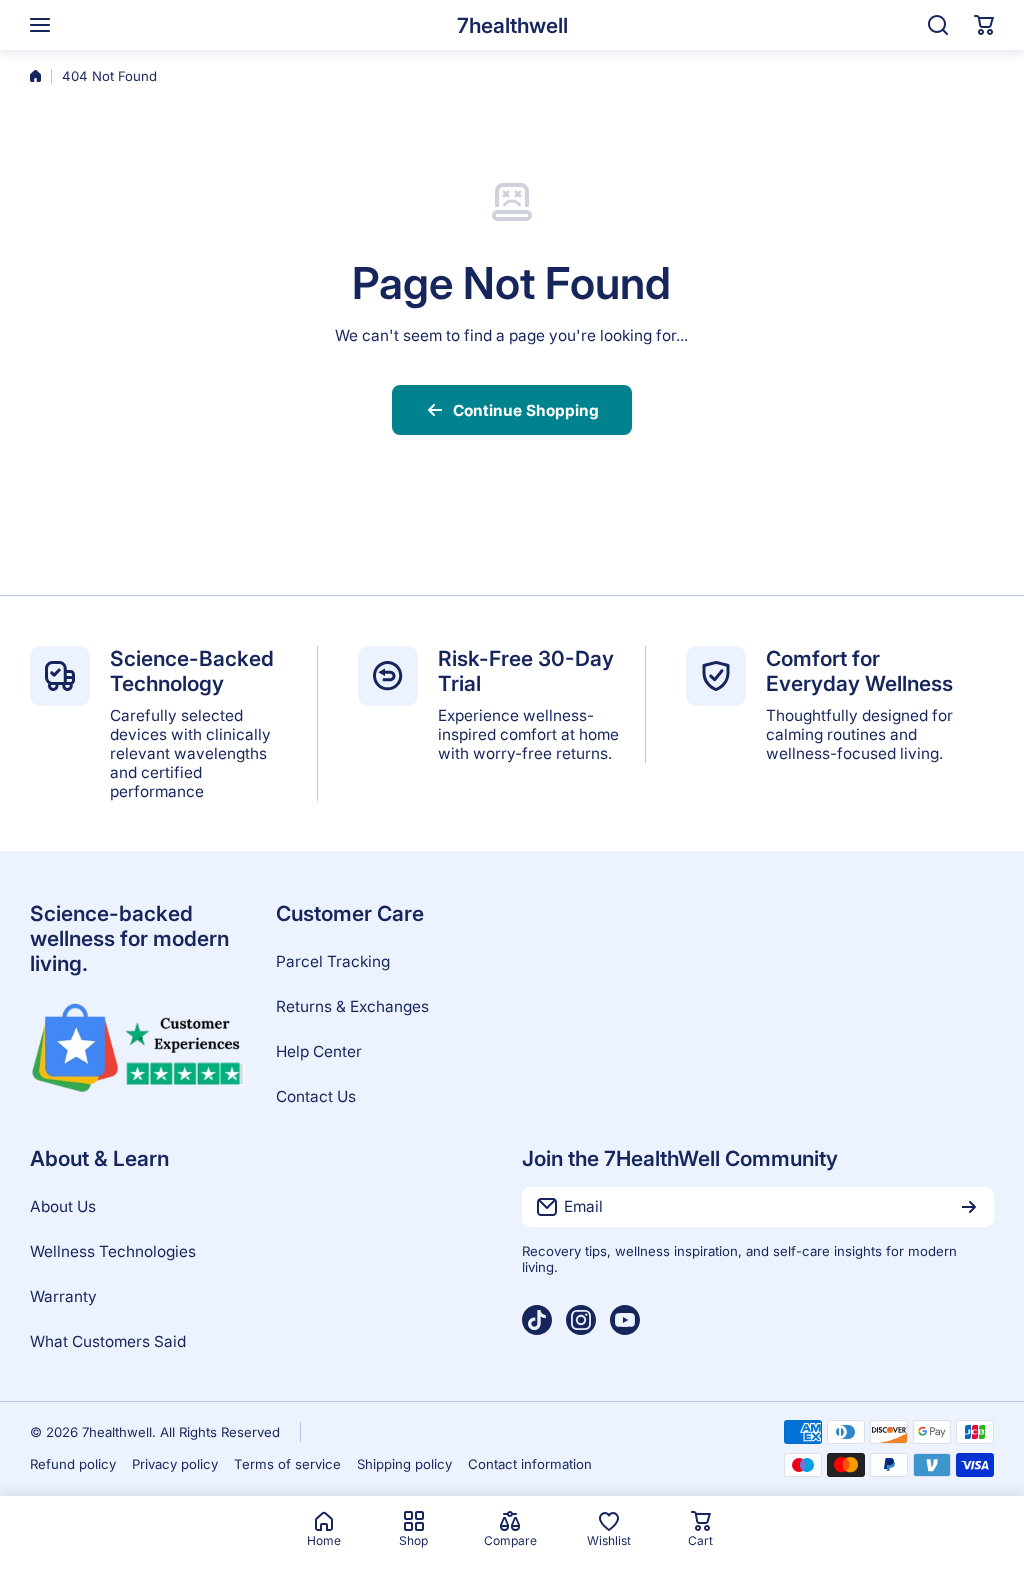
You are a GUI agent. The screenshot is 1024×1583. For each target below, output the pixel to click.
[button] (984, 25)
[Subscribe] (969, 1207)
